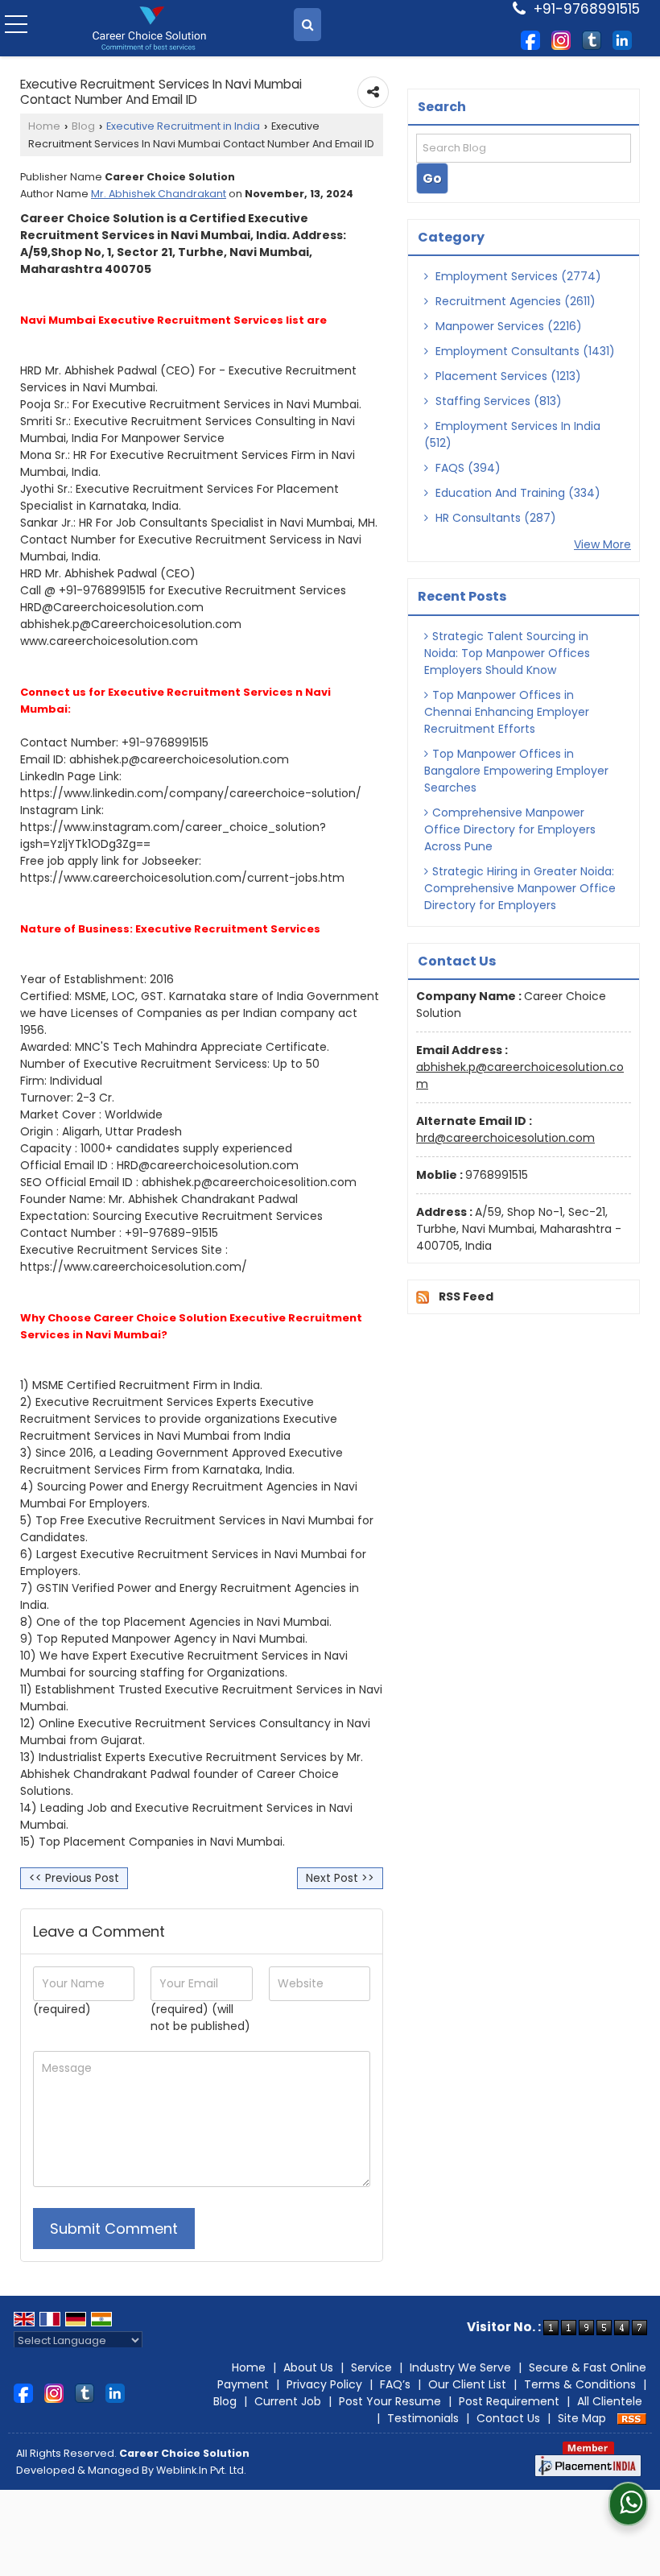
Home (44, 126)
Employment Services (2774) (517, 276)
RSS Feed (466, 1296)
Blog (83, 126)
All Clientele (610, 2401)
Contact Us (508, 2418)
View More (602, 544)
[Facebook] (530, 39)
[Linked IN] (622, 39)
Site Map (582, 2418)
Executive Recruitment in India (183, 126)
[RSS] (632, 2418)
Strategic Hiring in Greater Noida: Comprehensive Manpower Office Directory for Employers (520, 888)
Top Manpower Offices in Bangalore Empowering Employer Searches (516, 771)
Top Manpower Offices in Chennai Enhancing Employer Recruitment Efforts (507, 712)
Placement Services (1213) (507, 376)
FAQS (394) (466, 468)
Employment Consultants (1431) (524, 351)
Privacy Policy (324, 2384)
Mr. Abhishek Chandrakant (159, 194)
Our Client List (467, 2384)
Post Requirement (509, 2401)
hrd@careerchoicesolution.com (505, 1138)
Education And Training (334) (516, 493)
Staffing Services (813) (497, 401)
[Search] (307, 25)
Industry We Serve (460, 2367)
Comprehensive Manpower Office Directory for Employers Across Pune (510, 829)
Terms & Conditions (580, 2384)
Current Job (288, 2401)
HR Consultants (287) (494, 518)
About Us (308, 2367)
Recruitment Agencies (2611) (514, 301)
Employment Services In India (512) (512, 434)
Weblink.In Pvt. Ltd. (201, 2470)
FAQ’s (395, 2384)
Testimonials (423, 2418)
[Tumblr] (592, 39)
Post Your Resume (390, 2401)
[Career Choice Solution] (149, 29)
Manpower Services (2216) (507, 326)
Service (371, 2367)
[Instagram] (561, 39)
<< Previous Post (74, 1878)
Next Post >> (340, 1878)
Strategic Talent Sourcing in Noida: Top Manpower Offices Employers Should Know (507, 653)
